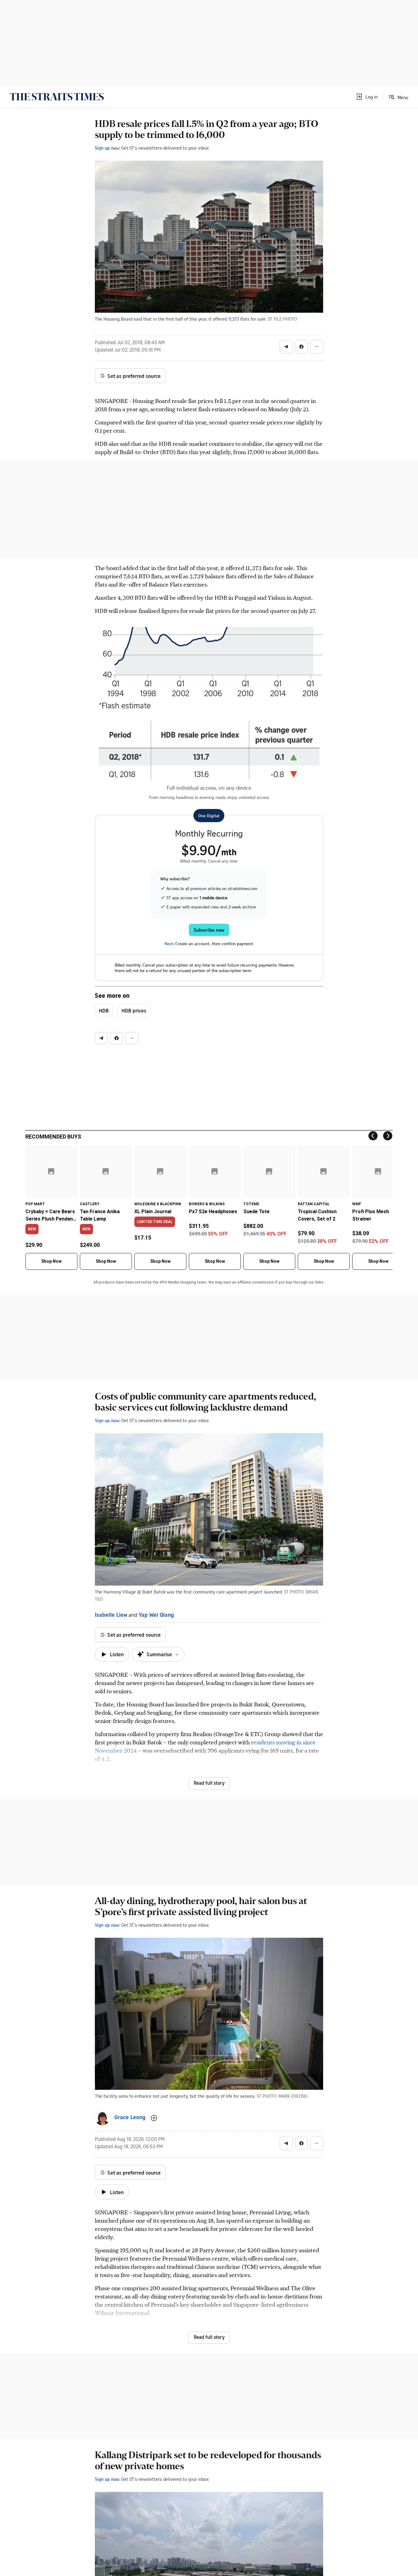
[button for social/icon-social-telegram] (286, 347)
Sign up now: (107, 148)
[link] (57, 97)
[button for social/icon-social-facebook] (301, 347)
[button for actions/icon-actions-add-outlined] (154, 2118)
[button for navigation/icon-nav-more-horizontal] (317, 347)
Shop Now (51, 1261)
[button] (367, 97)
